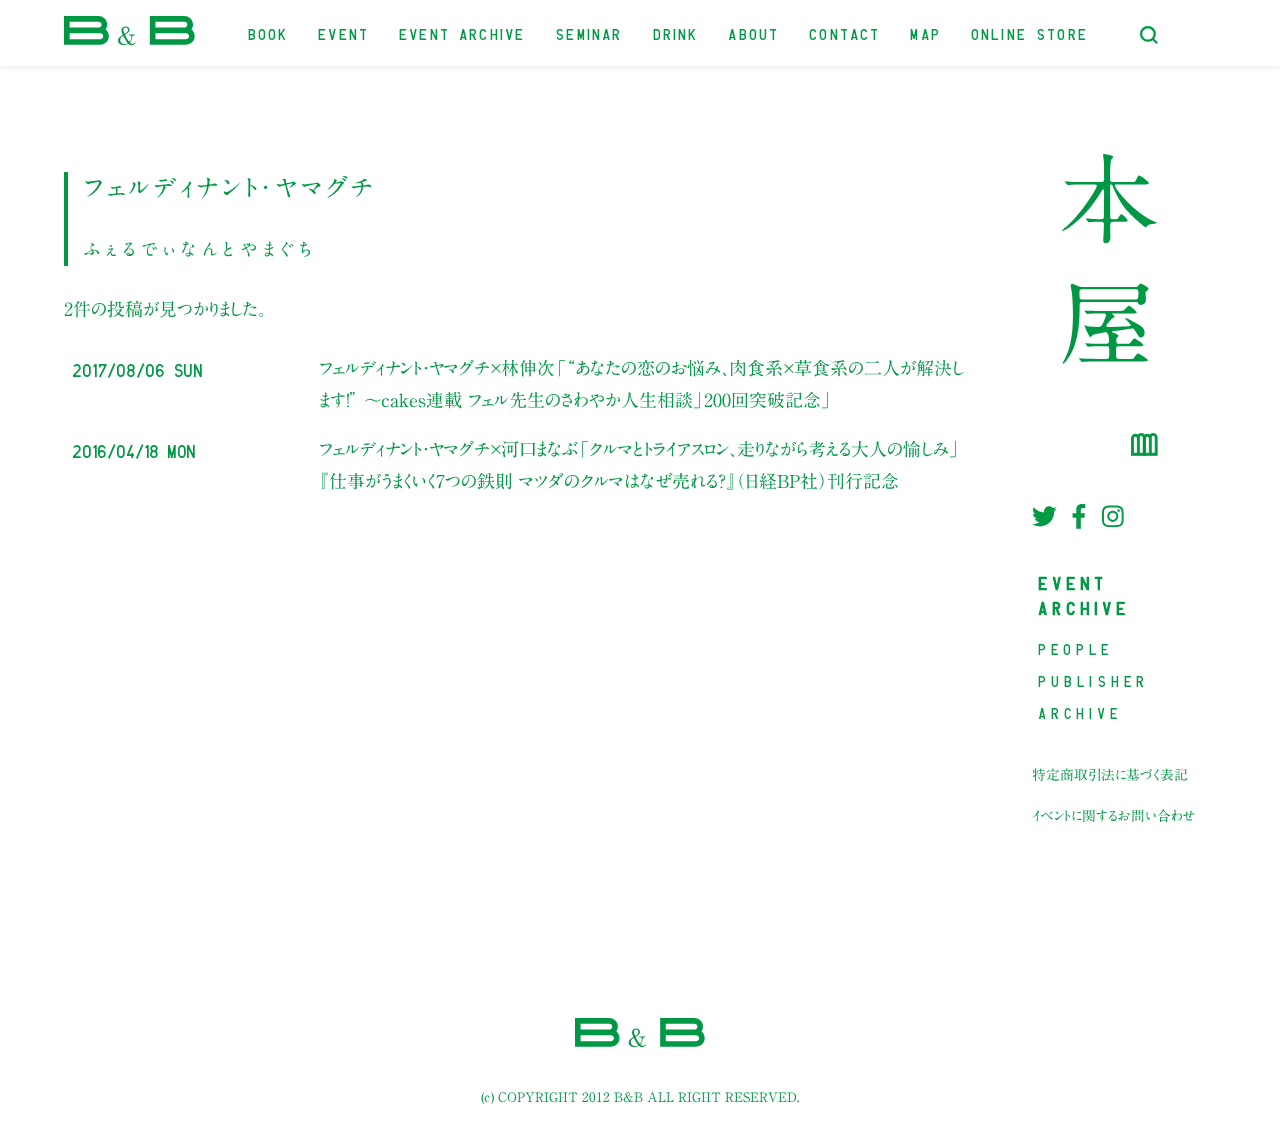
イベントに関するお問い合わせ (1114, 816)
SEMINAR (589, 32)
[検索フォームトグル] (1149, 35)
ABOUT (754, 32)
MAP (926, 32)
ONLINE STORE (1030, 32)
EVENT (344, 32)
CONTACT (845, 32)
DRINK (677, 32)
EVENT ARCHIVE (463, 32)
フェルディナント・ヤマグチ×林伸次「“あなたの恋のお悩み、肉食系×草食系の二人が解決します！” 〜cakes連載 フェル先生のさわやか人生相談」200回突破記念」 (641, 384)
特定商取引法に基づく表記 (1110, 775)
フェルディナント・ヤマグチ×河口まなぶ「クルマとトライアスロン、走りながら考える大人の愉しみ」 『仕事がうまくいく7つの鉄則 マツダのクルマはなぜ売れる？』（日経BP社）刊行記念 (639, 465)
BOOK (269, 32)
